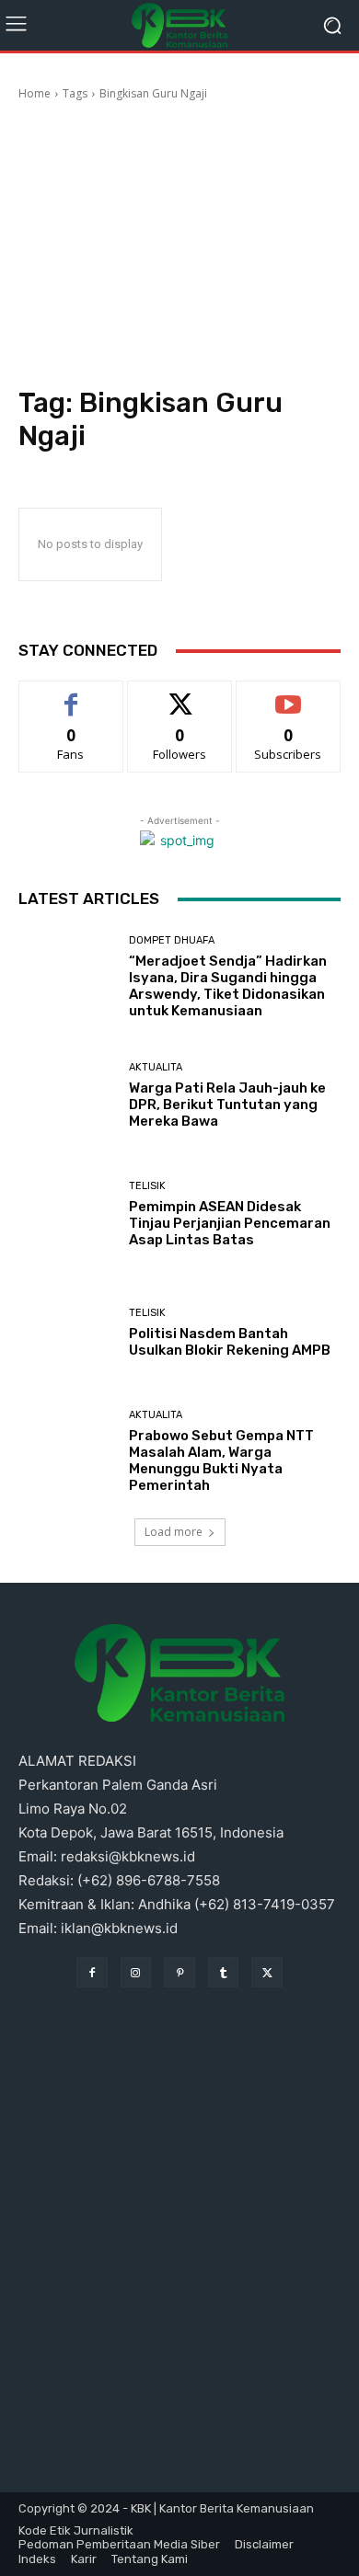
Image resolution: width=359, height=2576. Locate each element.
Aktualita (156, 1067)
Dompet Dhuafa (172, 940)
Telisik (147, 1186)
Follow (180, 695)
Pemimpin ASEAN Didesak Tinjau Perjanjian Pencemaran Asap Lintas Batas (230, 1223)
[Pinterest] (179, 1973)
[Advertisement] (179, 246)
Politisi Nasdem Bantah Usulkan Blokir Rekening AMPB (230, 1342)
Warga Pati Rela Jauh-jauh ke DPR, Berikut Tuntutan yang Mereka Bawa (227, 1105)
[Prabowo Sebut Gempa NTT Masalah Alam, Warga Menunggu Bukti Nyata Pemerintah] (67, 1452)
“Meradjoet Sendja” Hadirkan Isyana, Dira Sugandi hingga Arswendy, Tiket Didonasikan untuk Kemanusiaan (228, 986)
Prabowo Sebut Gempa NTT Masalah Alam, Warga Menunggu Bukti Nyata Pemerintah (221, 1460)
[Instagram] (136, 1973)
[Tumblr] (224, 1973)
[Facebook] (92, 1973)
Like (71, 695)
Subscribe (288, 695)
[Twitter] (267, 1973)
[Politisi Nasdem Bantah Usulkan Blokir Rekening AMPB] (67, 1333)
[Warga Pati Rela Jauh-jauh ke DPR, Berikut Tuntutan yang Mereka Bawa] (67, 1096)
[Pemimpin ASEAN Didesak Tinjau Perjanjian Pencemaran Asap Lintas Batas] (67, 1214)
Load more (174, 1532)
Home (35, 93)
